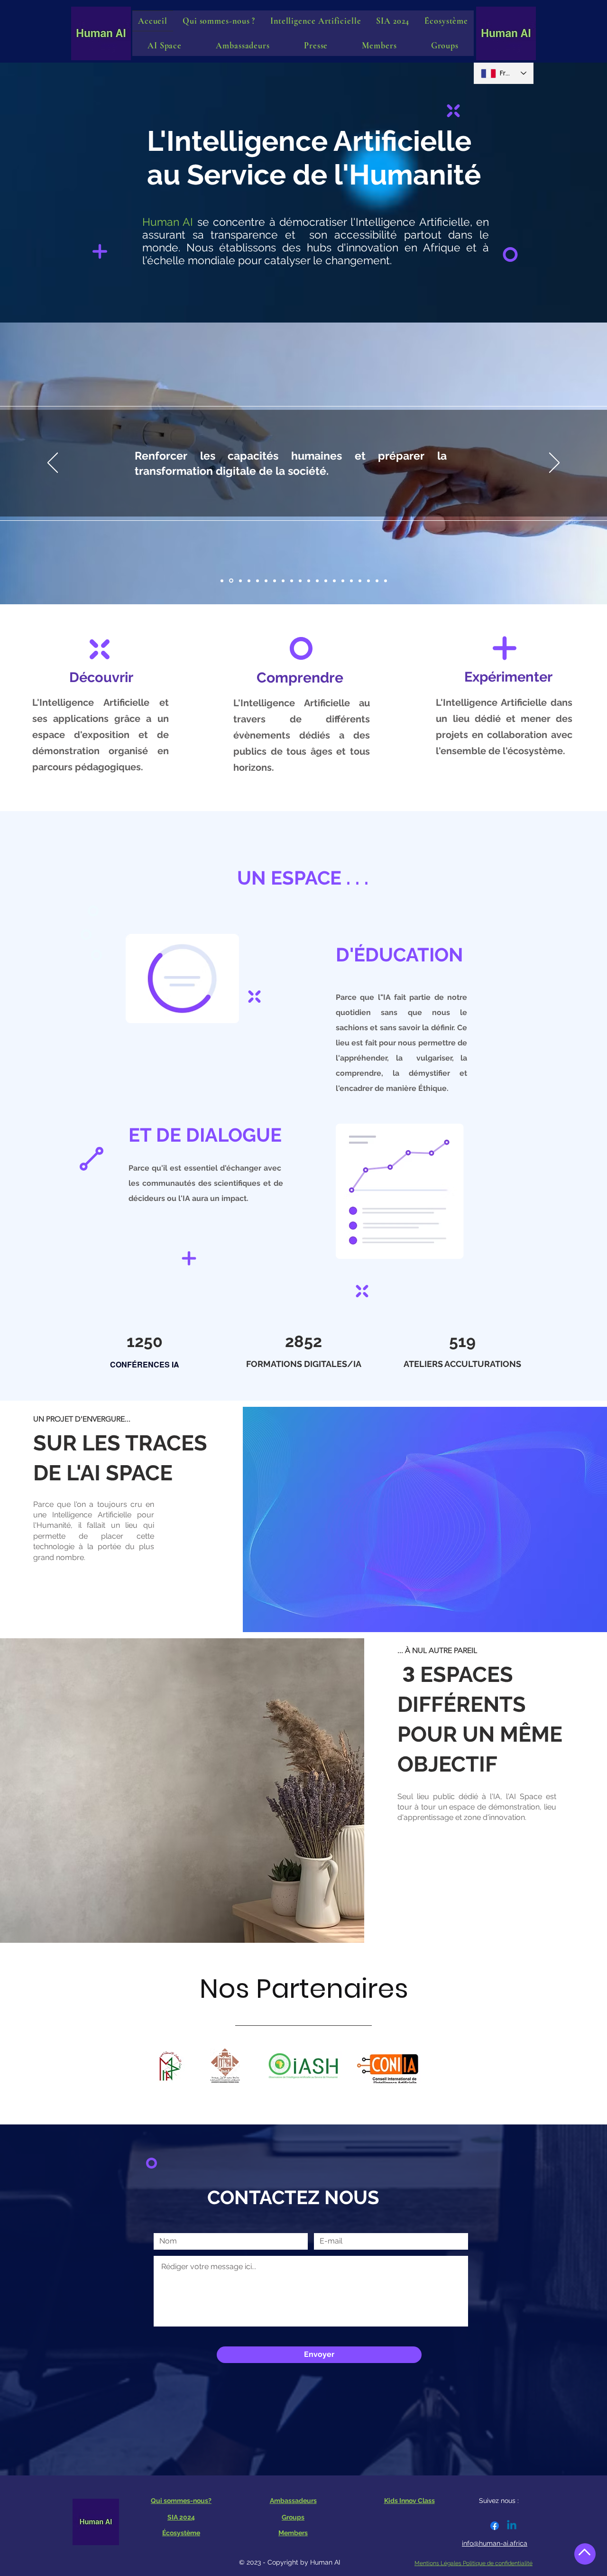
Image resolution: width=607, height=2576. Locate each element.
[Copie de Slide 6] (317, 581)
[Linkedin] (512, 2526)
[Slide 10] (377, 581)
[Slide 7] (326, 581)
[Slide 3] (258, 581)
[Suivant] (554, 463)
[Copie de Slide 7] (334, 581)
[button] (165, 46)
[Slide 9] (360, 581)
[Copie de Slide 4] (283, 581)
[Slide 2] (240, 581)
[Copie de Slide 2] (249, 581)
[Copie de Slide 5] (300, 581)
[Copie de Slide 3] (266, 581)
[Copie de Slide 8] (351, 581)
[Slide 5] (292, 581)
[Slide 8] (343, 581)
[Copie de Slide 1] (230, 581)
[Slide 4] (275, 581)
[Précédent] (53, 463)
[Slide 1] (222, 581)
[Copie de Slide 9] (368, 581)
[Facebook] (495, 2526)
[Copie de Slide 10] (386, 581)
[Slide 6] (309, 581)
